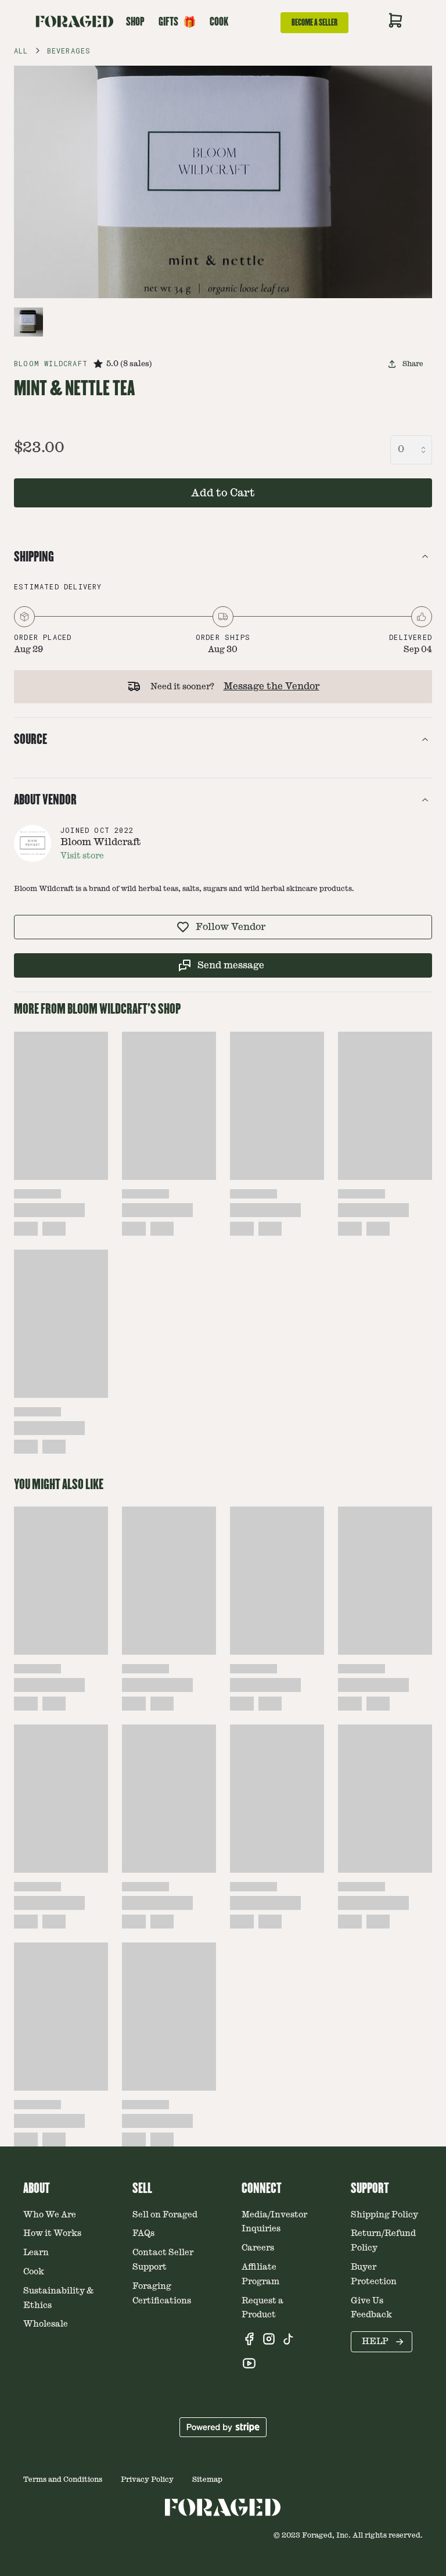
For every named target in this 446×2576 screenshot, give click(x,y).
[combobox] (411, 450)
